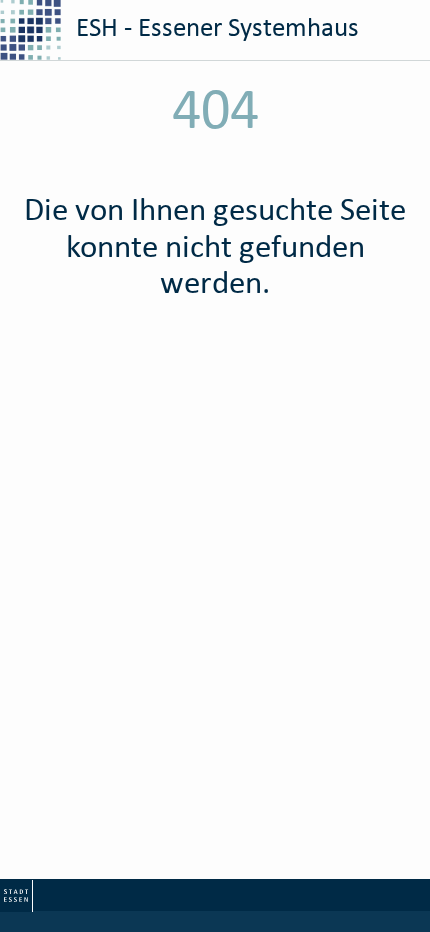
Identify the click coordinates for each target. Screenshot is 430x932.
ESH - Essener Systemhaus (214, 26)
